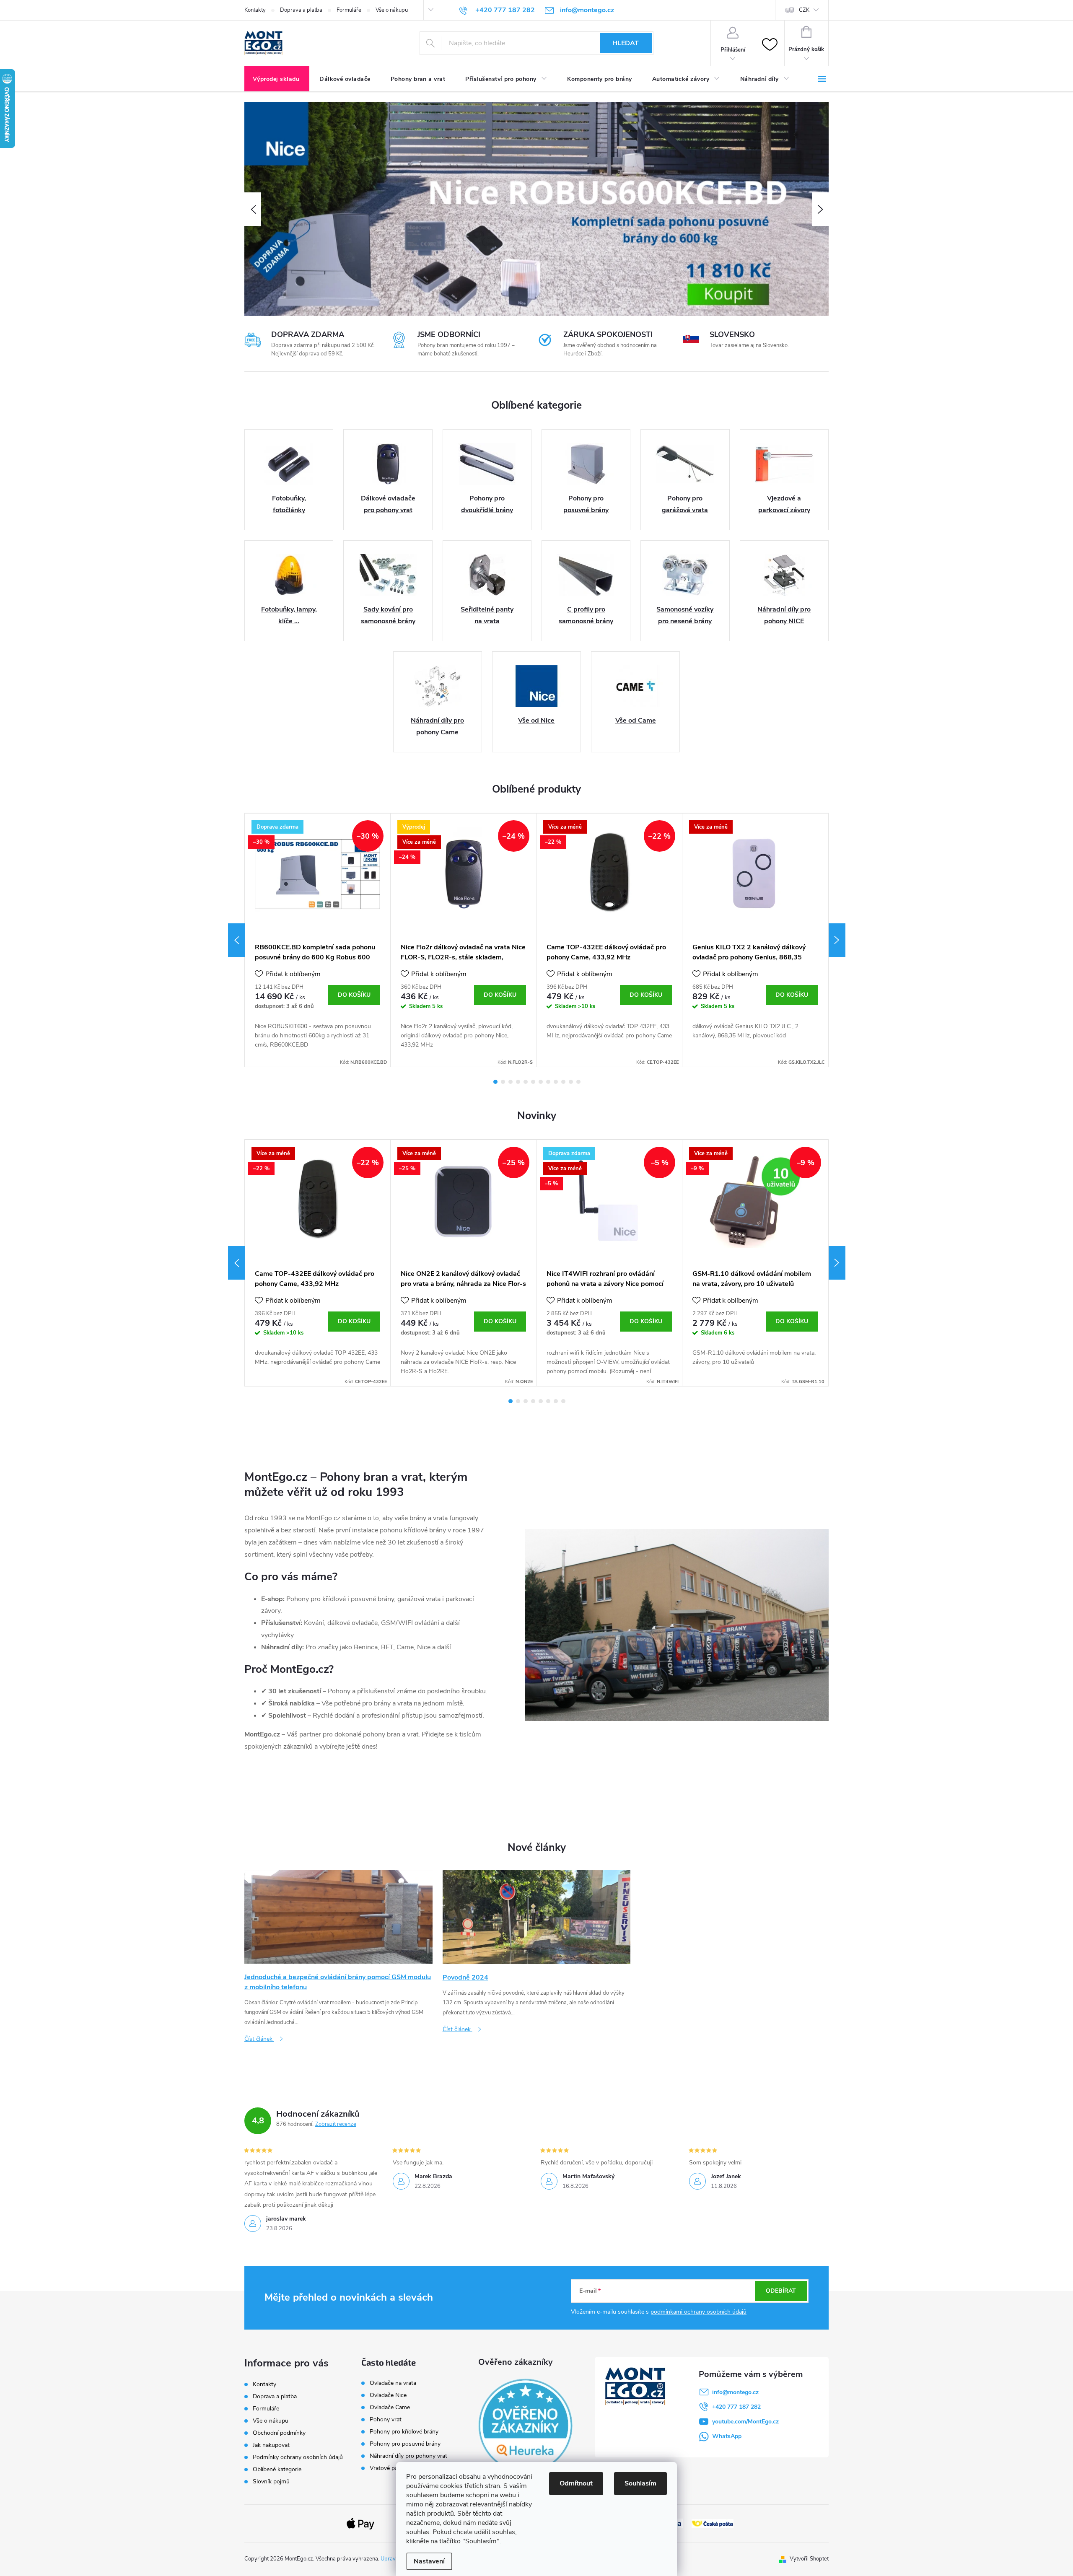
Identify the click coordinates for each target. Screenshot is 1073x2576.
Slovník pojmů (271, 2481)
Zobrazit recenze (336, 2124)
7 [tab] (541, 1082)
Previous (236, 940)
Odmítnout (576, 2483)
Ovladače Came (390, 2408)
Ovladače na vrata (393, 2383)
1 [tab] (495, 1082)
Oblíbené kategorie (277, 2469)
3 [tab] (511, 1082)
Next (837, 940)
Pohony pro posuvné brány (405, 2444)
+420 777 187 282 (736, 2407)
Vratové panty (388, 2468)
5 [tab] (526, 1082)
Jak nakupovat (271, 2445)
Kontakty (255, 10)
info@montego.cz (735, 2392)
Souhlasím (640, 2483)
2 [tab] (503, 1082)
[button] (253, 209)
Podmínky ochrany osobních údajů (298, 2457)
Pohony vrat (386, 2420)
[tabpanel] (318, 940)
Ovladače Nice (388, 2395)
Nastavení (429, 2561)
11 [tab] (571, 1082)
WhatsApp (727, 2436)
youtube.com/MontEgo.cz (745, 2422)
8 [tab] (548, 1082)
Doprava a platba (301, 10)
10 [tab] (563, 1082)
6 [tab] (533, 1082)
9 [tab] (556, 1082)
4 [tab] (518, 1082)
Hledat (626, 43)
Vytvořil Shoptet (809, 2559)
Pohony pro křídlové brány (405, 2432)
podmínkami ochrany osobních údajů (698, 2312)
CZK (804, 10)
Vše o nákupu (392, 10)
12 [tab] (578, 1082)
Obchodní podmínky (279, 2433)
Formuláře (349, 10)
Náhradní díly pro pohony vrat (408, 2456)
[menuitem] (277, 79)
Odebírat (781, 2291)
